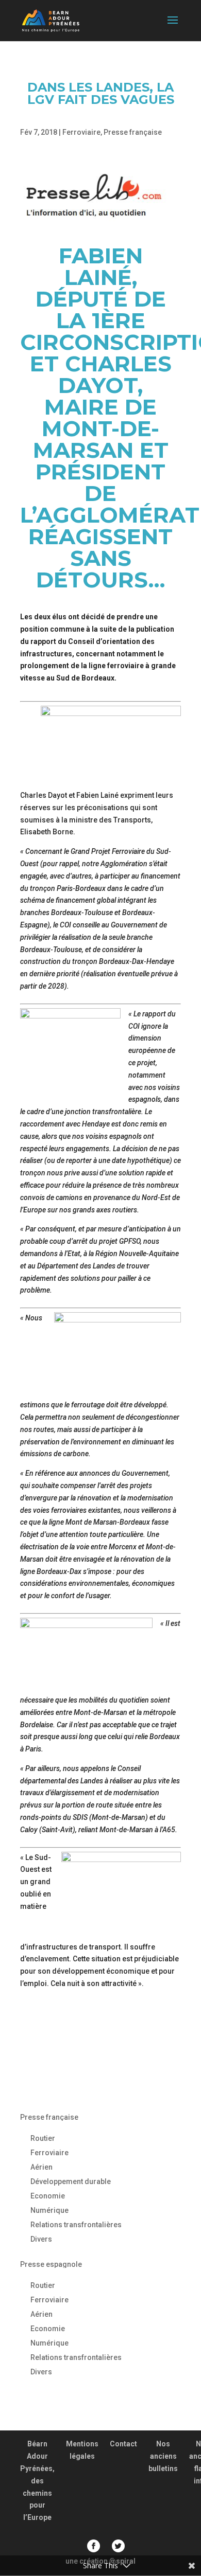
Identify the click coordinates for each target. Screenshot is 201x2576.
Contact (123, 2444)
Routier (43, 2138)
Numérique (49, 2210)
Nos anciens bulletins (163, 2456)
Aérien (41, 2167)
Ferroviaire (81, 132)
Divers (41, 2239)
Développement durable (71, 2181)
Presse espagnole (51, 2264)
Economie (48, 2196)
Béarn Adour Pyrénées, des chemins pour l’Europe (37, 2481)
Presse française (133, 132)
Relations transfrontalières (76, 2225)
